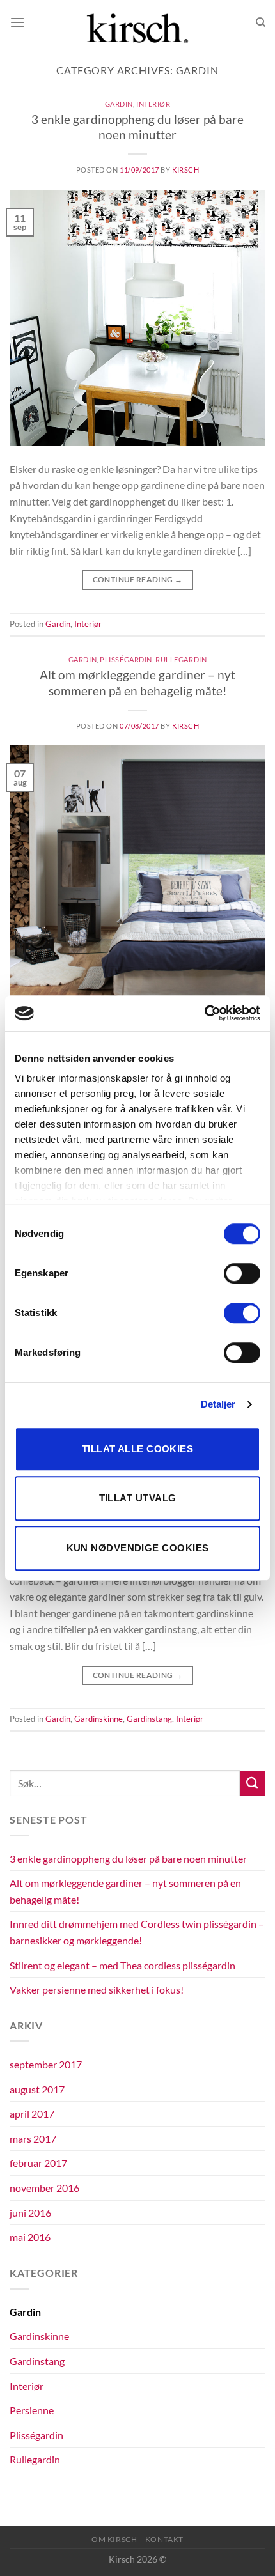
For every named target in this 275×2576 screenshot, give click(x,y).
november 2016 (44, 2188)
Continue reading (138, 579)
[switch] (242, 1273)
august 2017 (37, 2089)
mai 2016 (30, 2237)
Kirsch (185, 170)
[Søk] (261, 22)
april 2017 (32, 2114)
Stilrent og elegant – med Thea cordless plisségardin (122, 1965)
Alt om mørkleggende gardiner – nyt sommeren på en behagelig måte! (137, 683)
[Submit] (253, 1783)
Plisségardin (126, 659)
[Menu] (17, 22)
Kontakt (164, 2539)
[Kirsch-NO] (137, 22)
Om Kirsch (114, 2539)
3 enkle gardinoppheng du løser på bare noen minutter (137, 127)
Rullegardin (181, 659)
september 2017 (46, 2064)
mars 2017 (33, 2138)
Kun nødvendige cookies (138, 1548)
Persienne (32, 2410)
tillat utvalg (138, 1498)
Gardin (119, 104)
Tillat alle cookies (138, 1449)
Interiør (153, 104)
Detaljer (218, 1404)
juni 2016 (30, 2213)
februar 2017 (38, 2163)
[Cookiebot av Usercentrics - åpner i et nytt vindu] (204, 1013)
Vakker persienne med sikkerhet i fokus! (97, 1990)
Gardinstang (149, 1719)
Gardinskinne (98, 1719)
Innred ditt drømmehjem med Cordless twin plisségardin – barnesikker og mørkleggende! (137, 1932)
